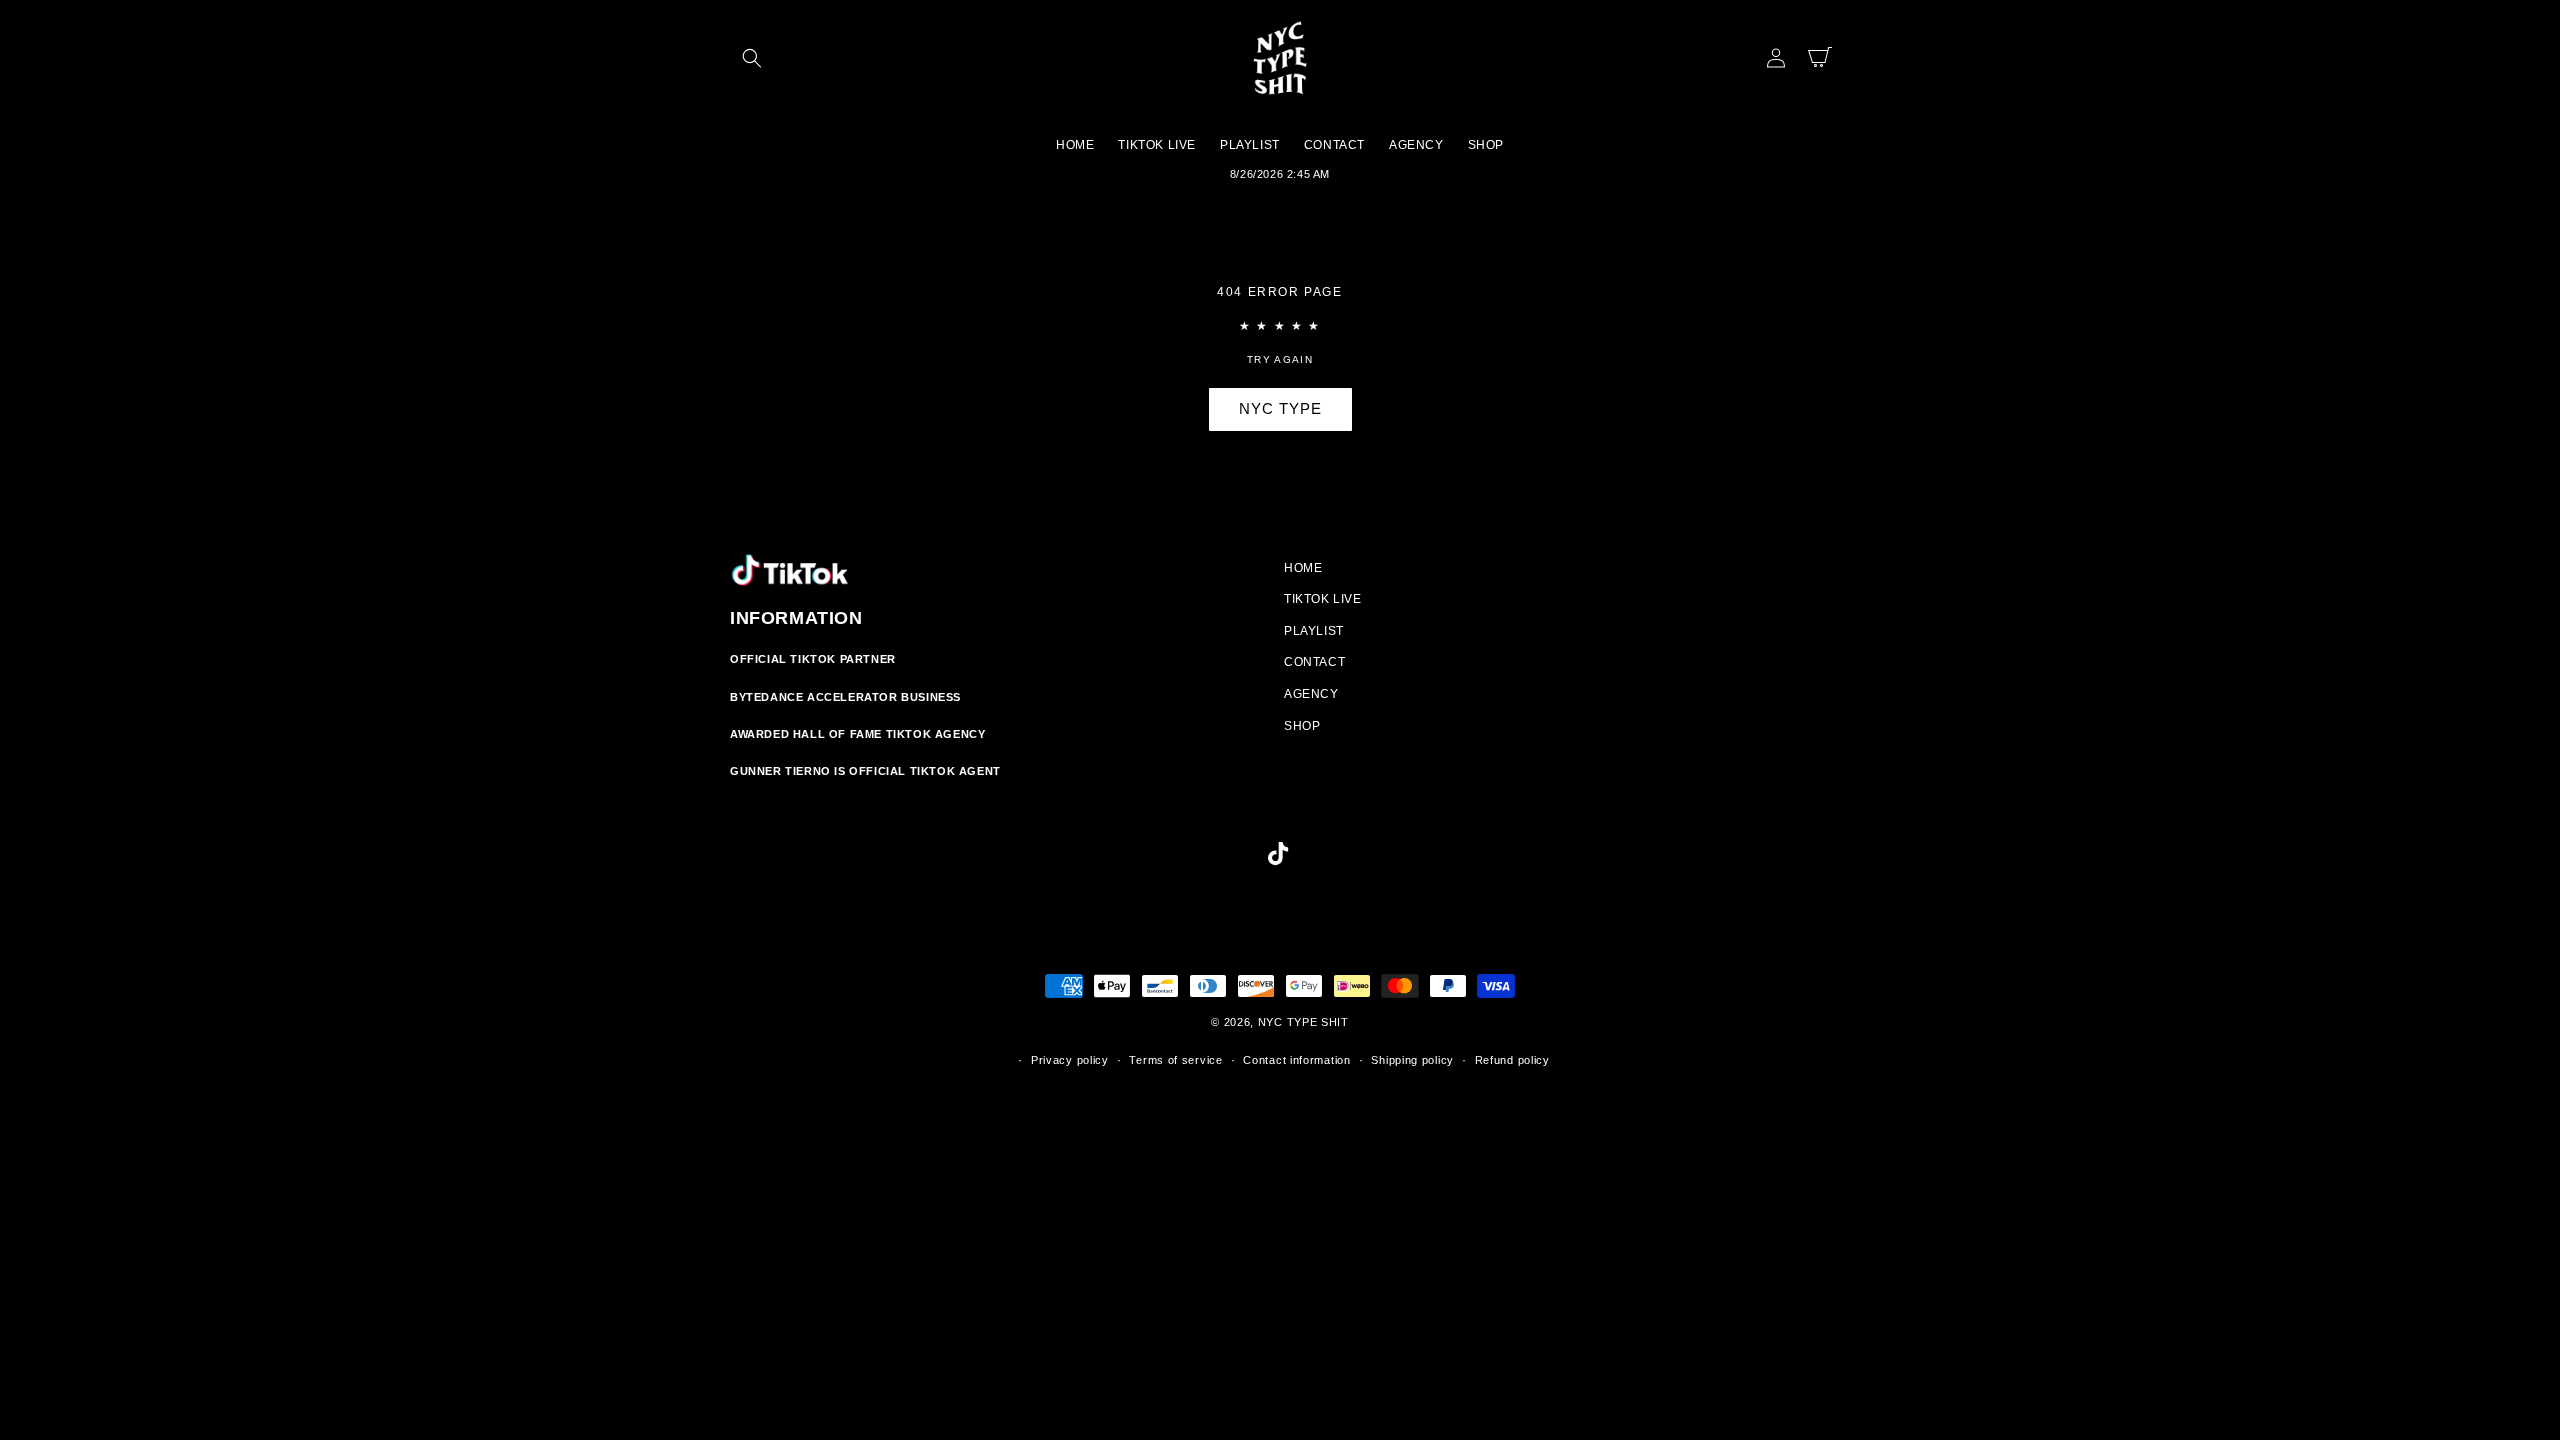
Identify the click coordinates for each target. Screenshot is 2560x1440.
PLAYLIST (1314, 631)
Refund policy (1512, 1060)
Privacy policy (1070, 1060)
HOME (1303, 568)
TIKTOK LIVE (1323, 599)
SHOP (1302, 726)
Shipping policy (1412, 1060)
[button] (752, 58)
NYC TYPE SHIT (1303, 1022)
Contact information (1296, 1060)
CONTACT (1314, 662)
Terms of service (1175, 1060)
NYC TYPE (1280, 408)
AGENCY (1311, 694)
